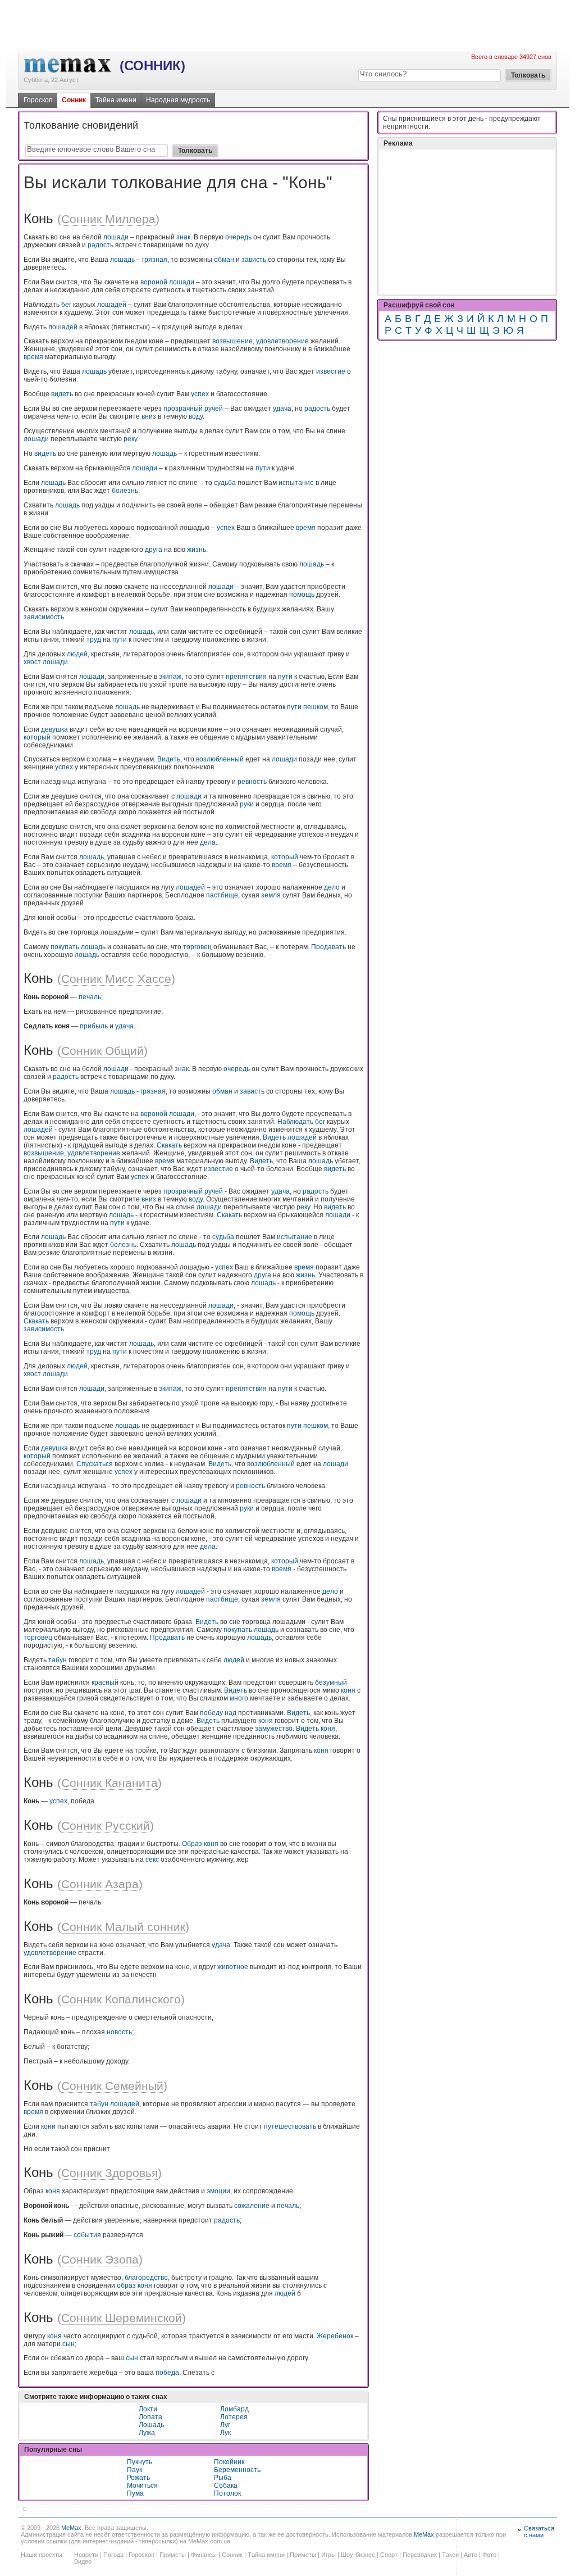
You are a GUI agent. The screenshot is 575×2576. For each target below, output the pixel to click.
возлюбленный (220, 759)
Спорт (389, 2555)
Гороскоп (38, 100)
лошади (116, 237)
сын (69, 2344)
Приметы (173, 2555)
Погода (113, 2555)
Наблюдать (295, 1122)
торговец (197, 947)
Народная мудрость (178, 100)
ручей (214, 409)
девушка (54, 729)
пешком (316, 707)
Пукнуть (140, 2462)
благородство (146, 2278)
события (87, 2235)
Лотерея (234, 2417)
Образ (192, 1844)
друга (154, 550)
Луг (225, 2425)
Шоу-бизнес (358, 2555)
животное (233, 1967)
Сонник (74, 100)
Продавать (328, 947)
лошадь (122, 260)
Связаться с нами (539, 2532)
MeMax (71, 2528)
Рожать (138, 2478)
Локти (148, 2409)
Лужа (147, 2433)
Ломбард (234, 2409)
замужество (274, 1729)
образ (126, 2285)
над (231, 1713)
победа (167, 2373)
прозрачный (183, 409)
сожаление (252, 2206)
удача (282, 409)
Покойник (229, 2462)
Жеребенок (335, 2336)
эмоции (218, 2191)
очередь (238, 237)
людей (77, 654)
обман (224, 260)
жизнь (197, 550)
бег (66, 305)
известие (331, 371)
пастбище (222, 895)
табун (58, 1660)
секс (152, 1860)
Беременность (237, 2470)
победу (211, 1713)
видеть (62, 394)
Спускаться (95, 1464)
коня (348, 1690)
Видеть (169, 759)
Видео (83, 2561)
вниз (149, 416)
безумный (331, 1682)
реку (130, 439)
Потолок (227, 2493)
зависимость (44, 617)
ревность (252, 782)
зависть (254, 260)
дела (208, 842)
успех (200, 394)
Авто (471, 2555)
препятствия (246, 677)
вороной (154, 282)
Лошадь (151, 2425)
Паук (134, 2470)
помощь (302, 595)
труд (94, 640)
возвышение (232, 341)
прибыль (94, 1026)
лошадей (112, 305)
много (239, 1698)
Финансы (204, 2555)
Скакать (169, 1145)
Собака (226, 2486)
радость (101, 245)
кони (48, 2126)
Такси (450, 2555)
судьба (225, 483)
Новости (86, 2555)
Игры (328, 2555)
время (33, 357)
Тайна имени (116, 100)
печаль (90, 997)
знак (183, 237)
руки (247, 804)
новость (119, 2032)
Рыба (223, 2478)
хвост (32, 662)
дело (332, 887)
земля (271, 895)
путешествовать (290, 2126)
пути (263, 468)
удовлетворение (282, 341)
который (37, 737)
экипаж (170, 677)
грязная (155, 260)
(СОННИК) (152, 65)
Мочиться (142, 2486)
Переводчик (420, 2555)
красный (105, 1682)
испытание (296, 483)
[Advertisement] (287, 25)
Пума (135, 2493)
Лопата (150, 2417)
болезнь (125, 491)
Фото (489, 2555)
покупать (65, 947)
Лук (225, 2433)
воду (196, 416)
